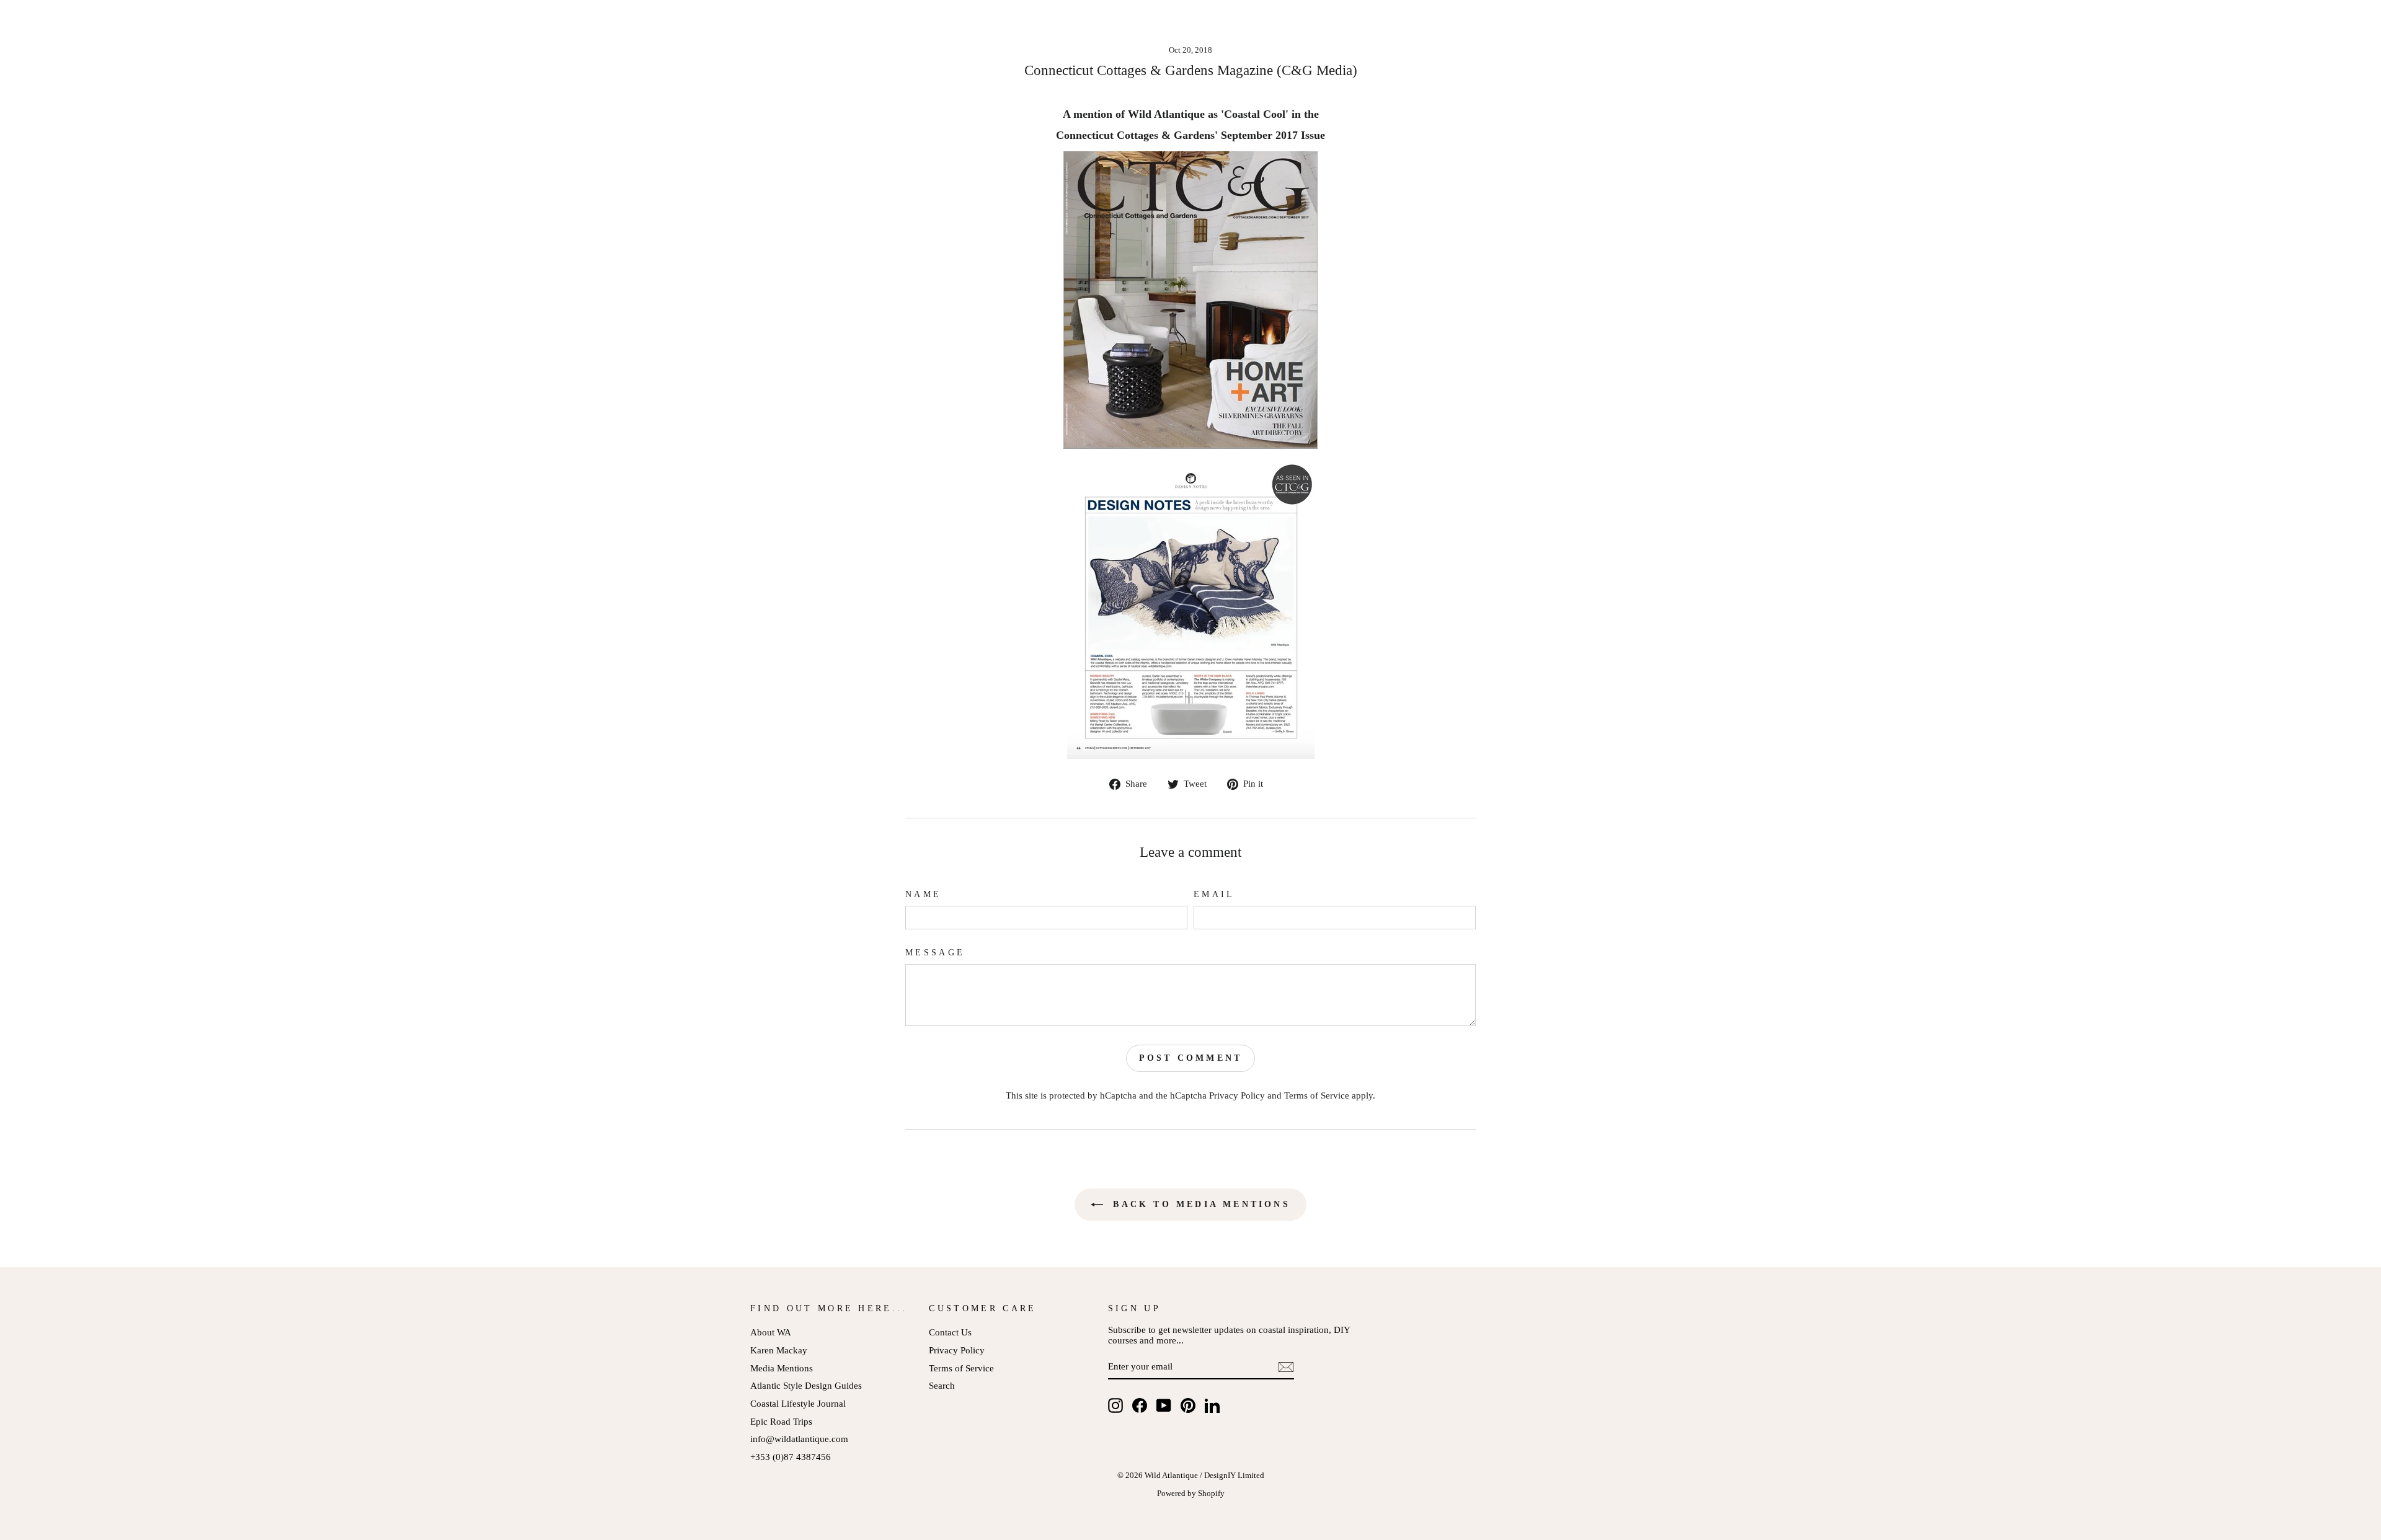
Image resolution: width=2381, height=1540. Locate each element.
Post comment (1190, 1058)
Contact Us (950, 1332)
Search (942, 1385)
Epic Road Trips (781, 1421)
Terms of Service (1317, 1095)
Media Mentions (782, 1368)
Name (923, 894)
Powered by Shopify (1191, 1494)
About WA (771, 1332)
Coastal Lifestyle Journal (798, 1403)
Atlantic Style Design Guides (806, 1385)
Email (1214, 894)
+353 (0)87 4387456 (791, 1457)
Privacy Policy (1237, 1095)
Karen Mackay (779, 1350)
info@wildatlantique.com (799, 1439)
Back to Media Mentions (1199, 1204)
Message (935, 953)
